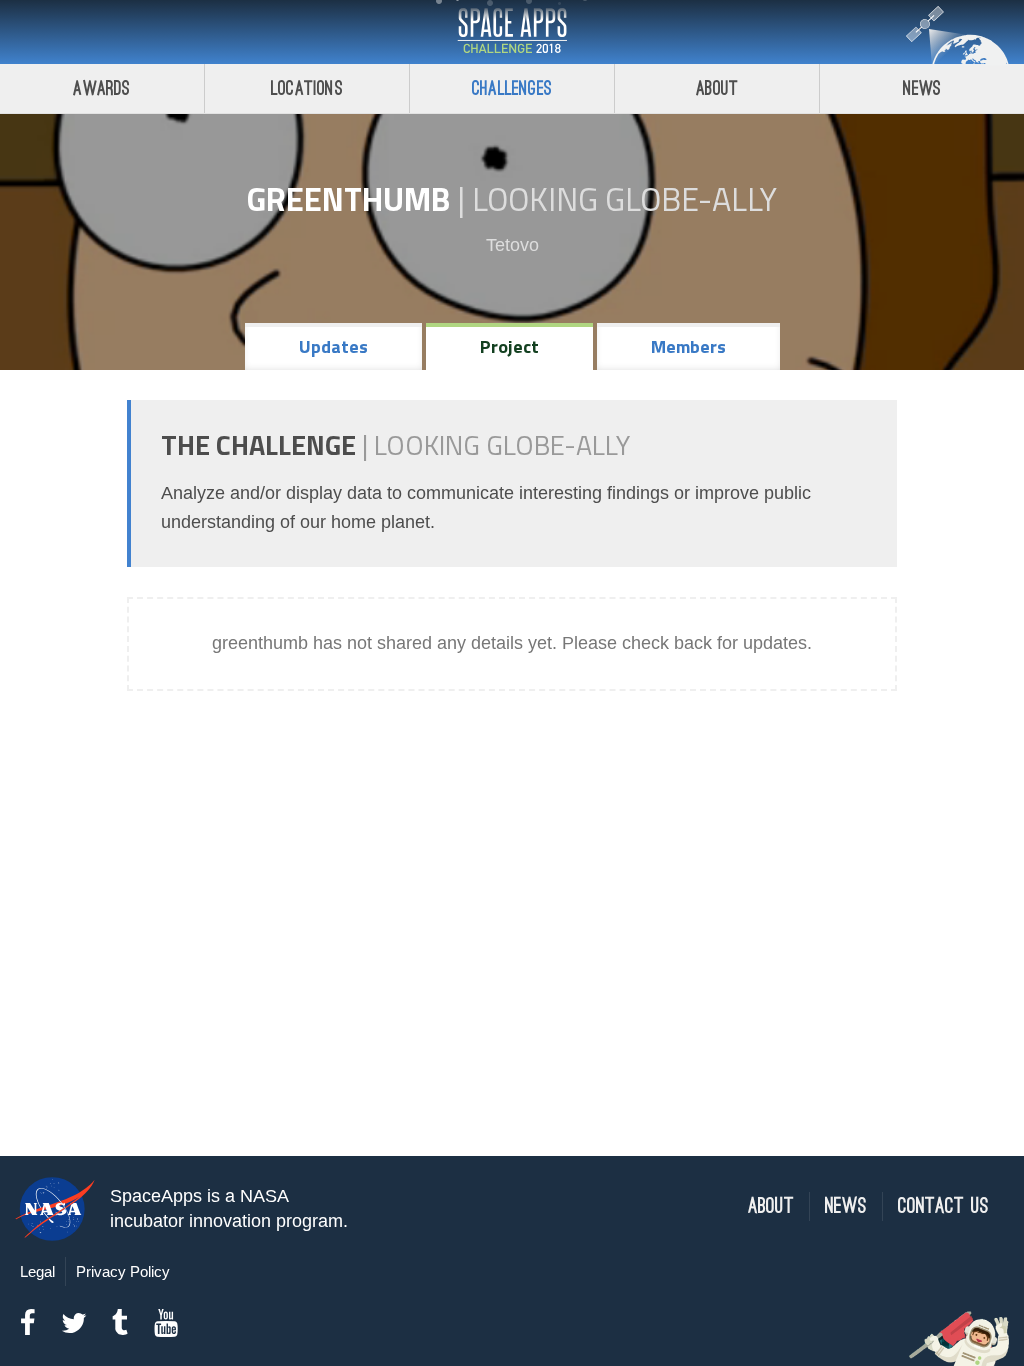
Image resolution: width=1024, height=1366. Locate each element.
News (922, 88)
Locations (307, 88)
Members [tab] (688, 346)
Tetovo (512, 245)
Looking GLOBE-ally (624, 199)
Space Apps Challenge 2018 (512, 32)
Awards (101, 88)
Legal (37, 1271)
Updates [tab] (333, 346)
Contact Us (943, 1206)
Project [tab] (509, 346)
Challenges (512, 88)
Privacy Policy (123, 1271)
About (717, 88)
